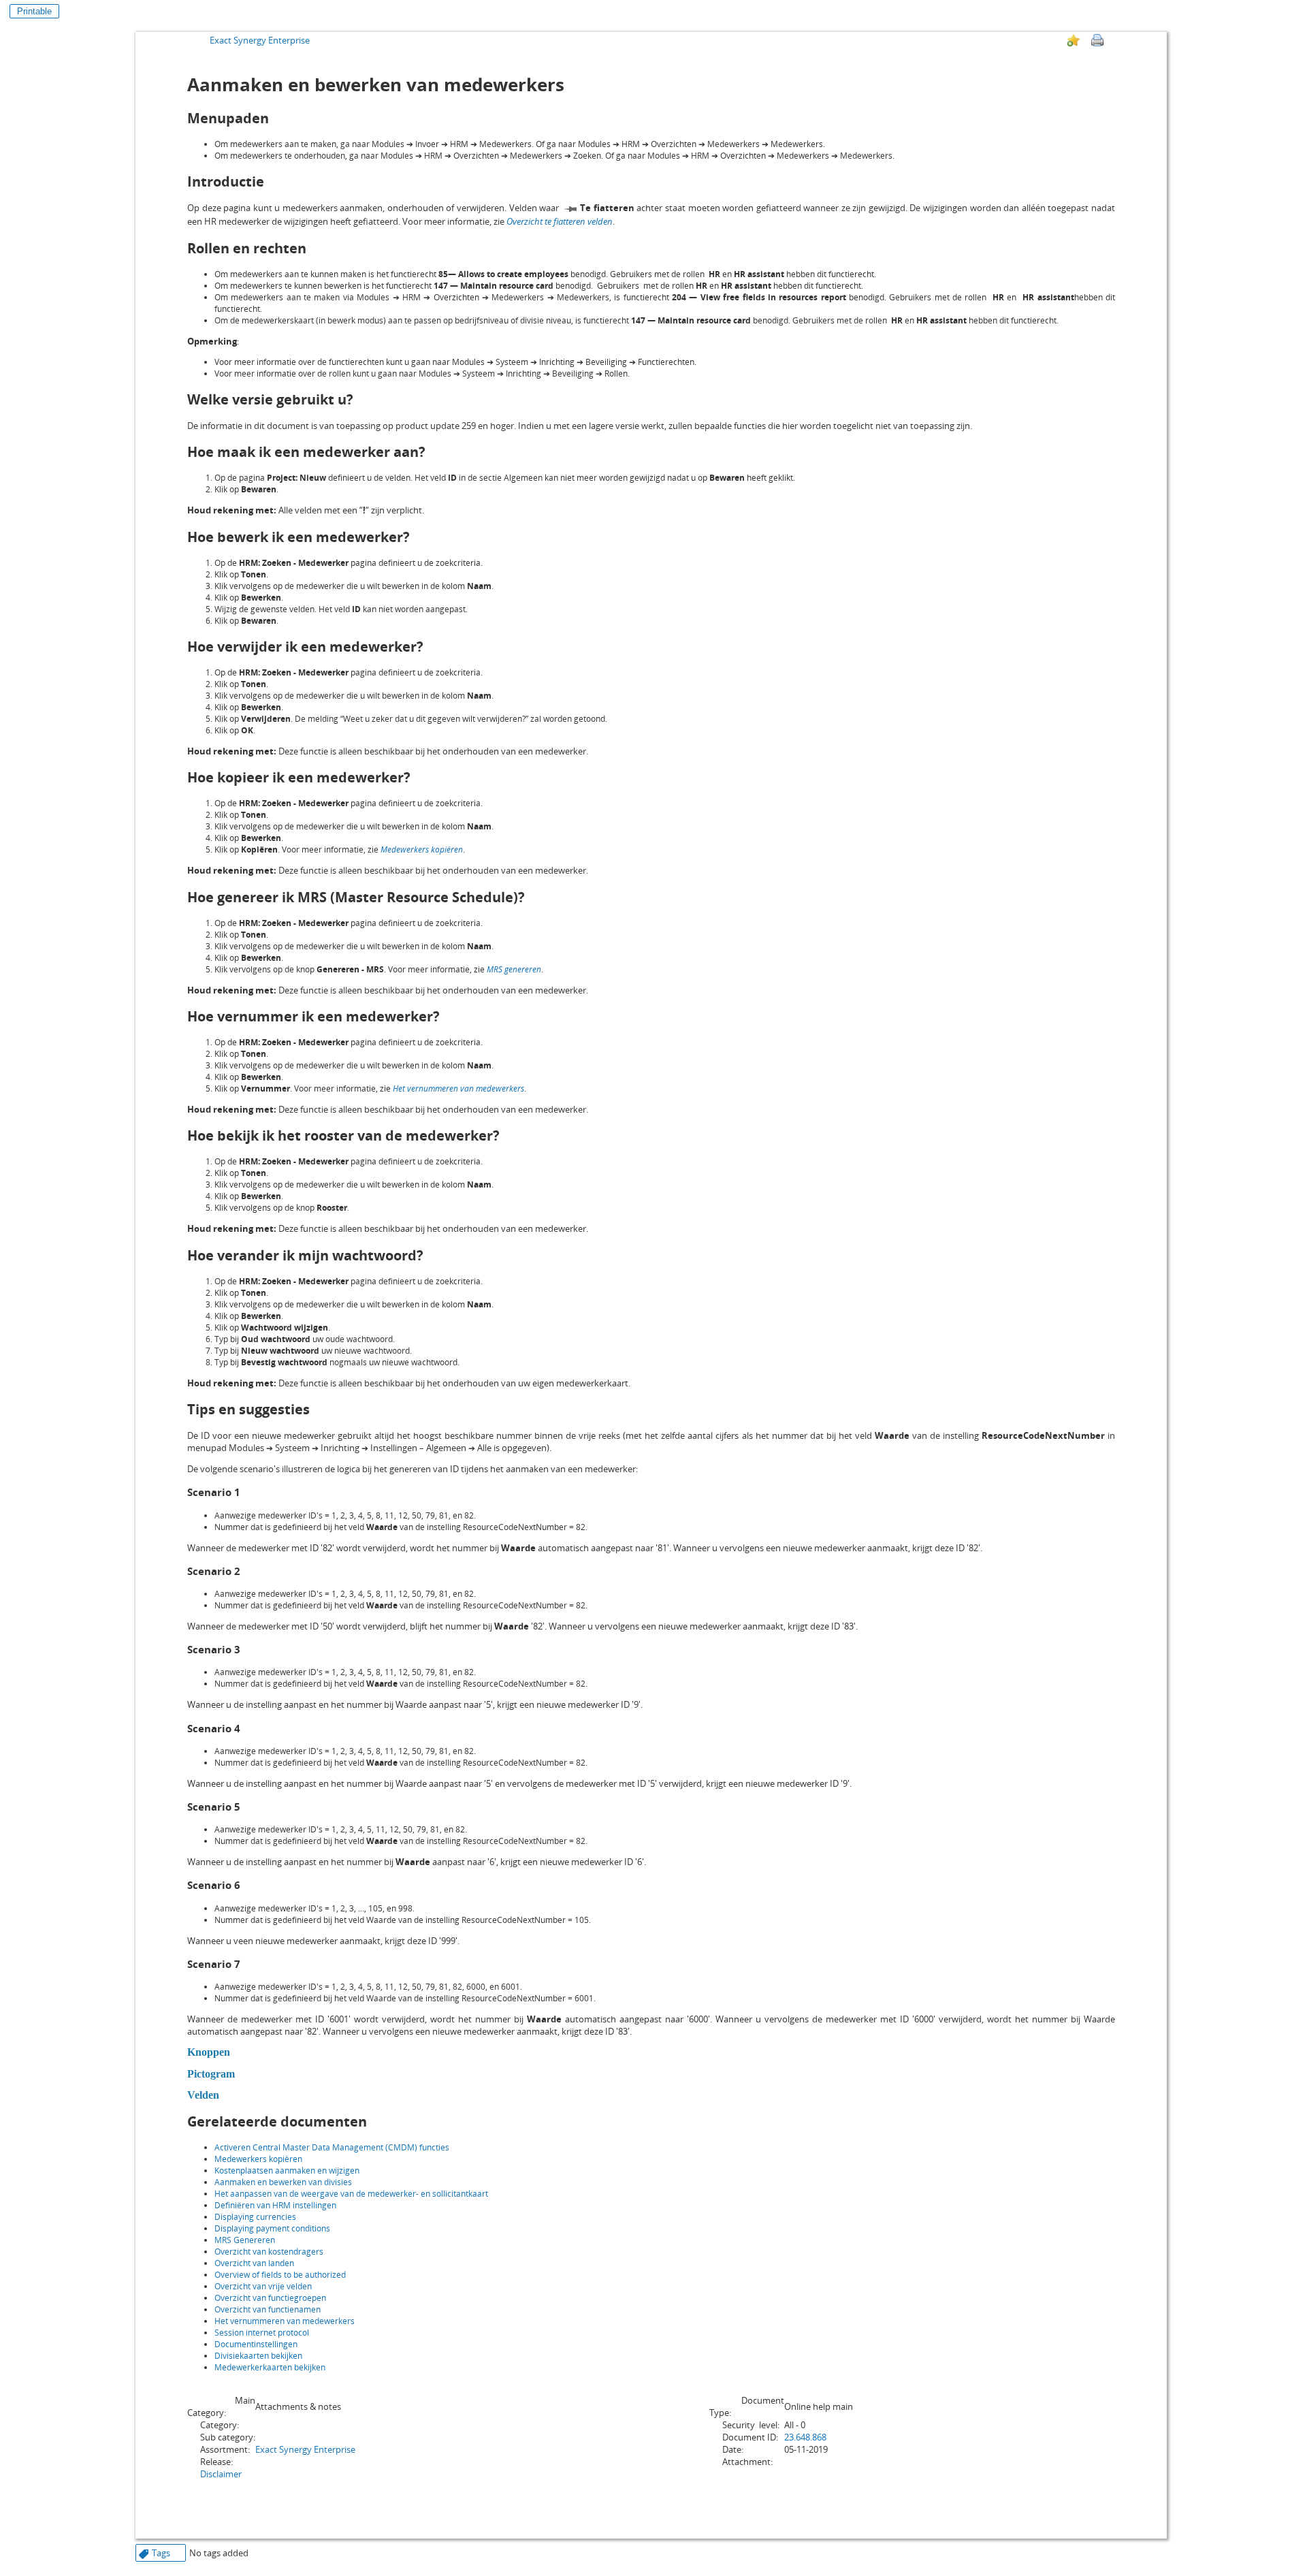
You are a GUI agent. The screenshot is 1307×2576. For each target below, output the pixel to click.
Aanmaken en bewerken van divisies (283, 2182)
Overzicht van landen (254, 2263)
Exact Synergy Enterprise (260, 40)
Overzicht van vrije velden (263, 2286)
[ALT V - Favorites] (1074, 40)
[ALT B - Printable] (1097, 40)
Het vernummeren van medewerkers (285, 2321)
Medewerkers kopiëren (258, 2159)
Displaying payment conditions (272, 2228)
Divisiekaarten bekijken (258, 2356)
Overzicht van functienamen (268, 2309)
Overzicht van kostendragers (269, 2252)
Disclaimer (221, 2474)
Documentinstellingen (256, 2344)
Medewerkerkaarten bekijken (270, 2367)
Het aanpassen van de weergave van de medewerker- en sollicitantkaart (351, 2194)
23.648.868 (805, 2437)
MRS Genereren (245, 2240)
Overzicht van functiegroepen (270, 2298)
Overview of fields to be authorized (280, 2275)
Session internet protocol (262, 2333)
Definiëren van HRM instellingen (275, 2205)
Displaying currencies (255, 2217)
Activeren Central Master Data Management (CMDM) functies (332, 2147)
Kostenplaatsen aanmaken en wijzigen (287, 2170)
